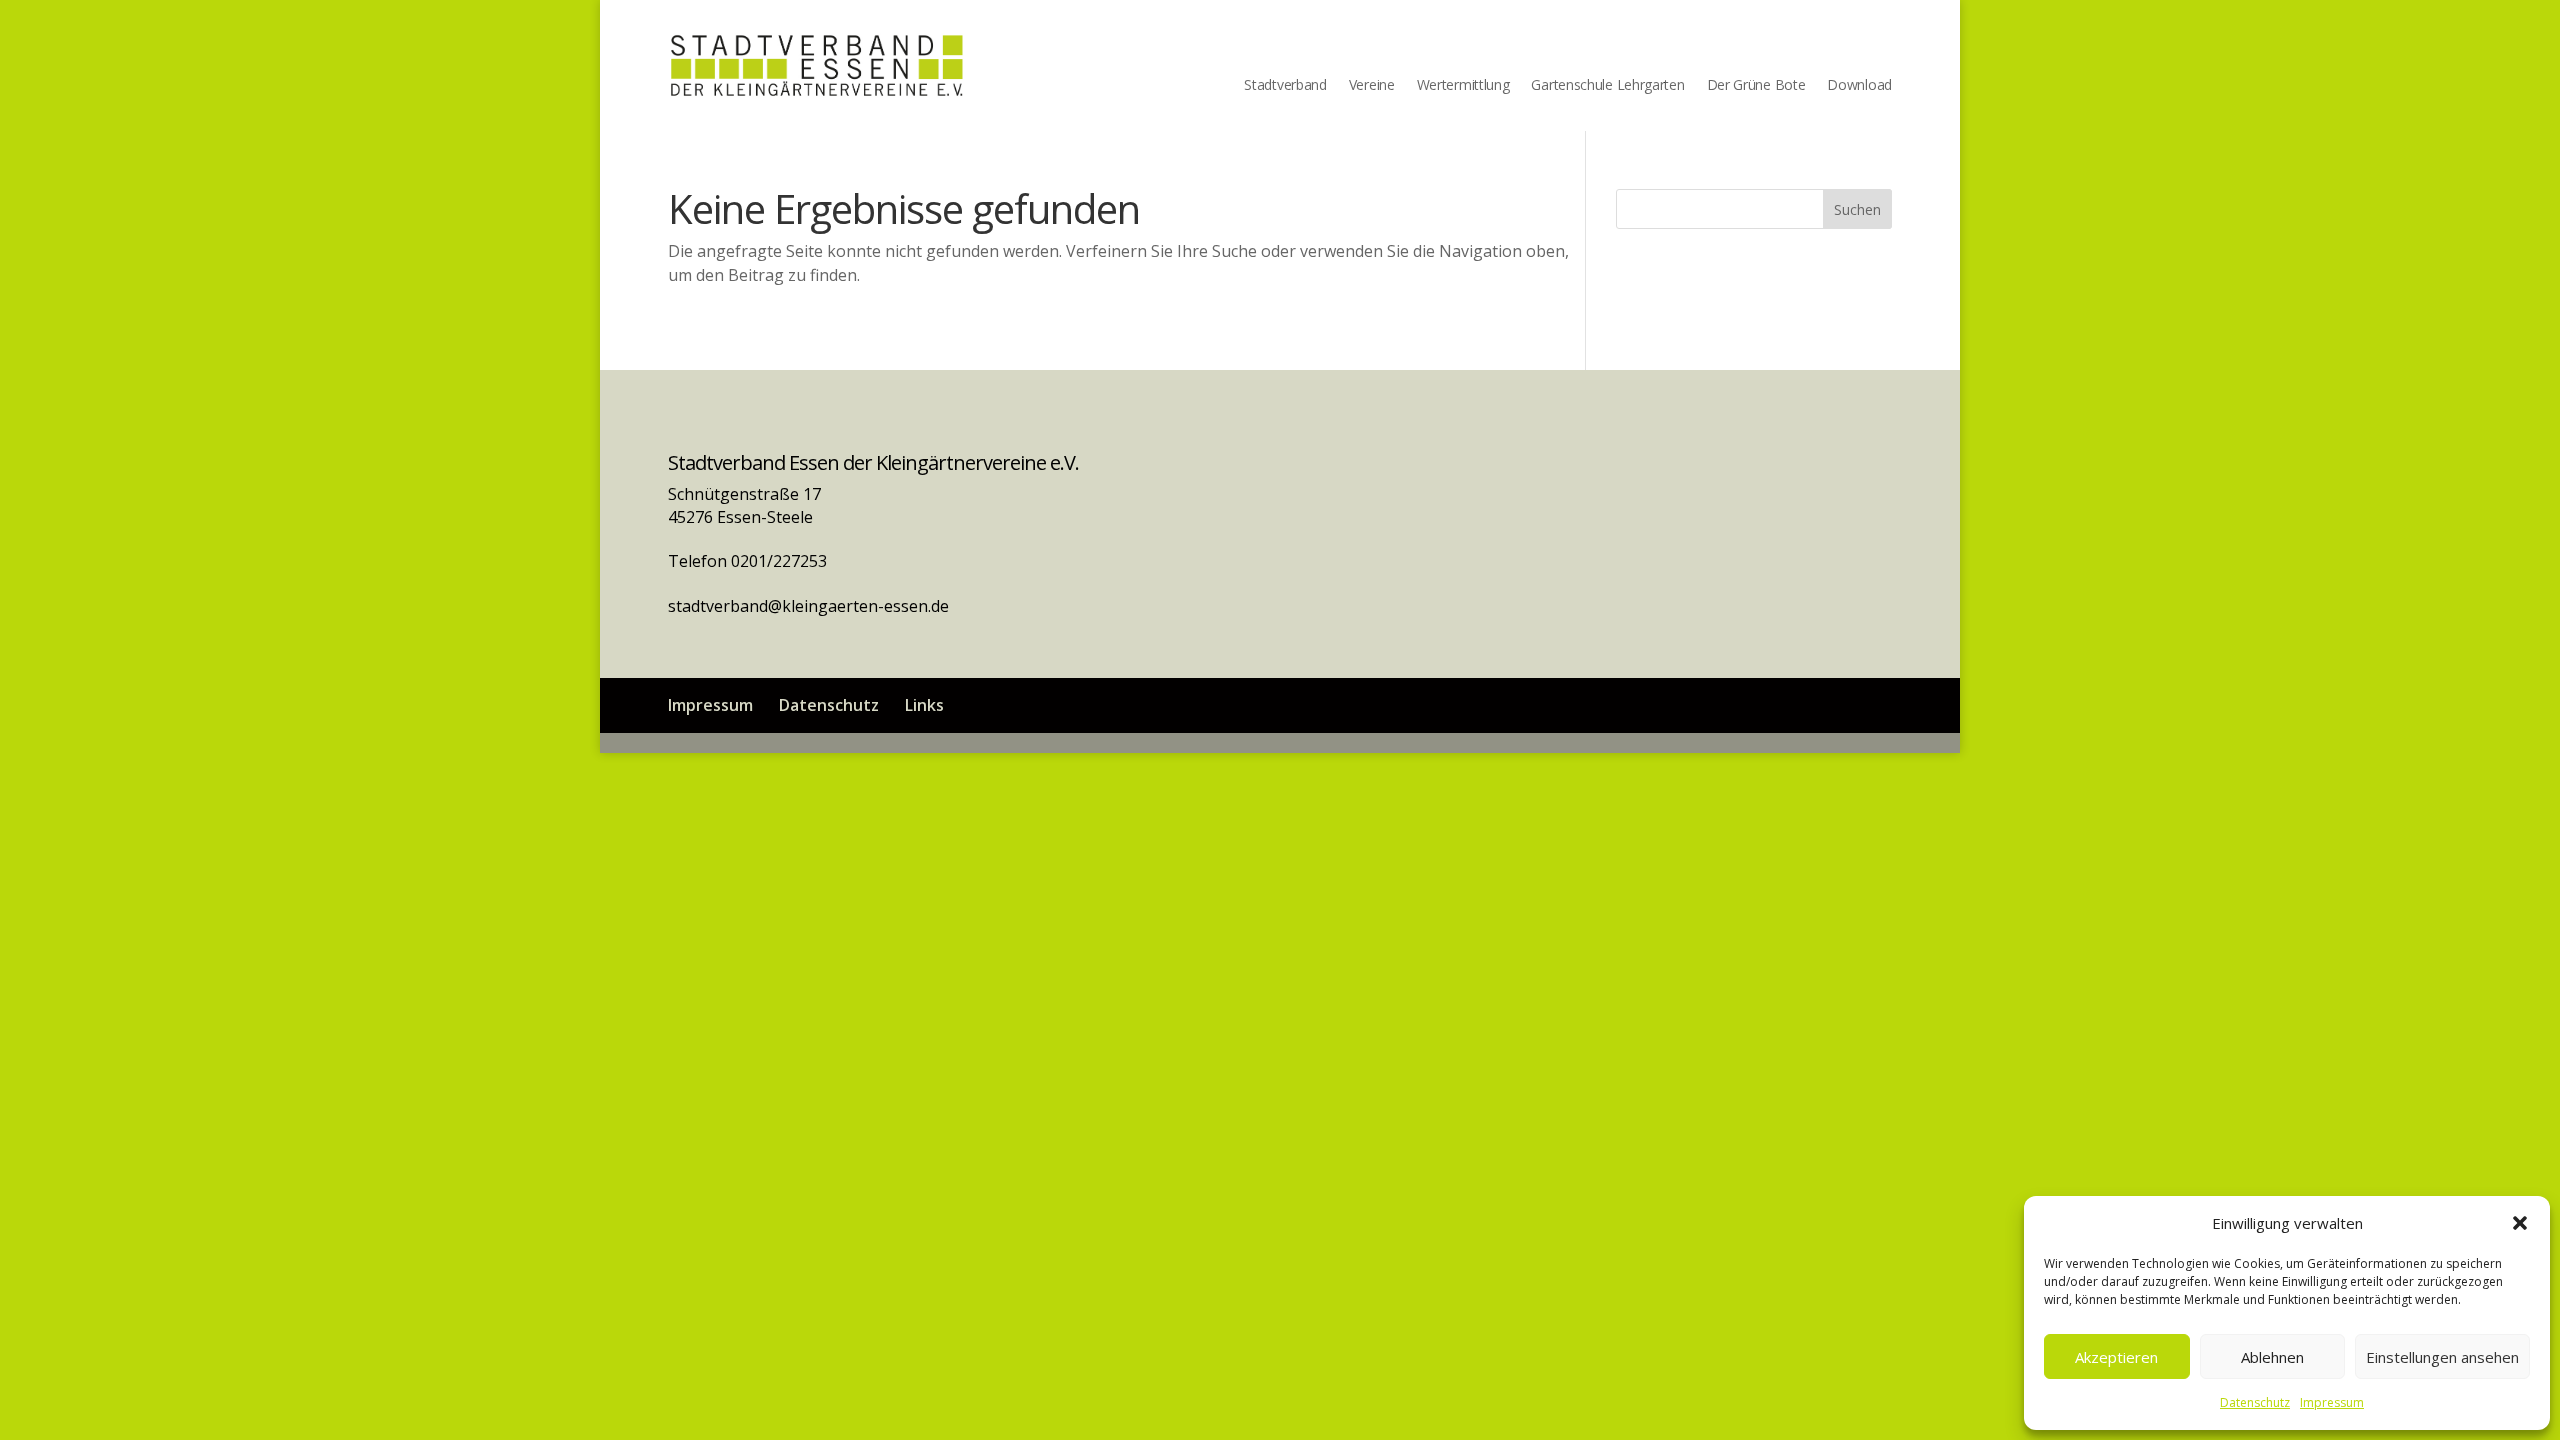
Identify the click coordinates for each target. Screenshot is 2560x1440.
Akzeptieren (2116, 1357)
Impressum (2332, 1402)
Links (924, 705)
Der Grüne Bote (1756, 86)
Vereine (1372, 86)
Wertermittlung (1463, 86)
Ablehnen (2272, 1357)
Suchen (1857, 209)
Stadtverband (1285, 86)
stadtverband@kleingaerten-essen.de (808, 606)
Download (1859, 86)
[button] (2520, 1223)
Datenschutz (2255, 1402)
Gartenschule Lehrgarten (1607, 86)
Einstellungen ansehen (2442, 1357)
